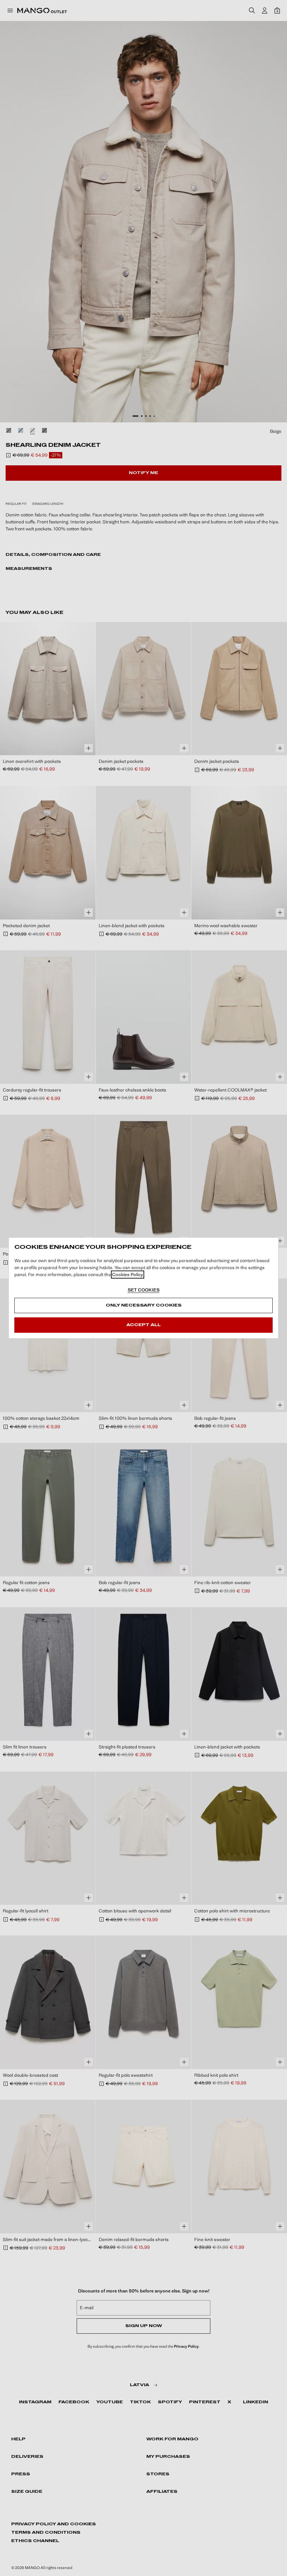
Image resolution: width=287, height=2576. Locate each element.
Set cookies (144, 1290)
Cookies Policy (128, 1275)
